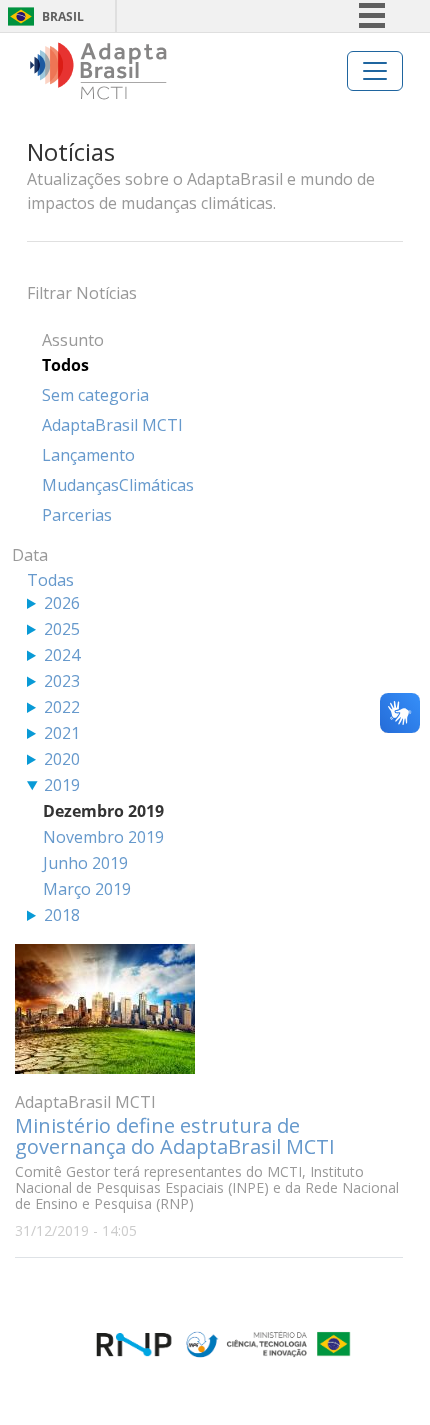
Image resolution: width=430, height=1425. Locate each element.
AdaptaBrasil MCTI (112, 425)
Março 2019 (87, 889)
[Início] (98, 71)
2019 (62, 785)
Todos (65, 365)
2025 (62, 629)
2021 (62, 733)
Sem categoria (95, 395)
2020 (62, 759)
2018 (62, 915)
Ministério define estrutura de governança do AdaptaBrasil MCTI (175, 1136)
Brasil (63, 16)
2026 (62, 603)
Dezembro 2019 (103, 811)
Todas (50, 580)
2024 (62, 655)
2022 (62, 707)
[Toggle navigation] (375, 71)
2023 (62, 681)
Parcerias (77, 515)
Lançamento (88, 455)
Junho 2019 (85, 863)
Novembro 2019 (103, 837)
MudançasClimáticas (118, 485)
